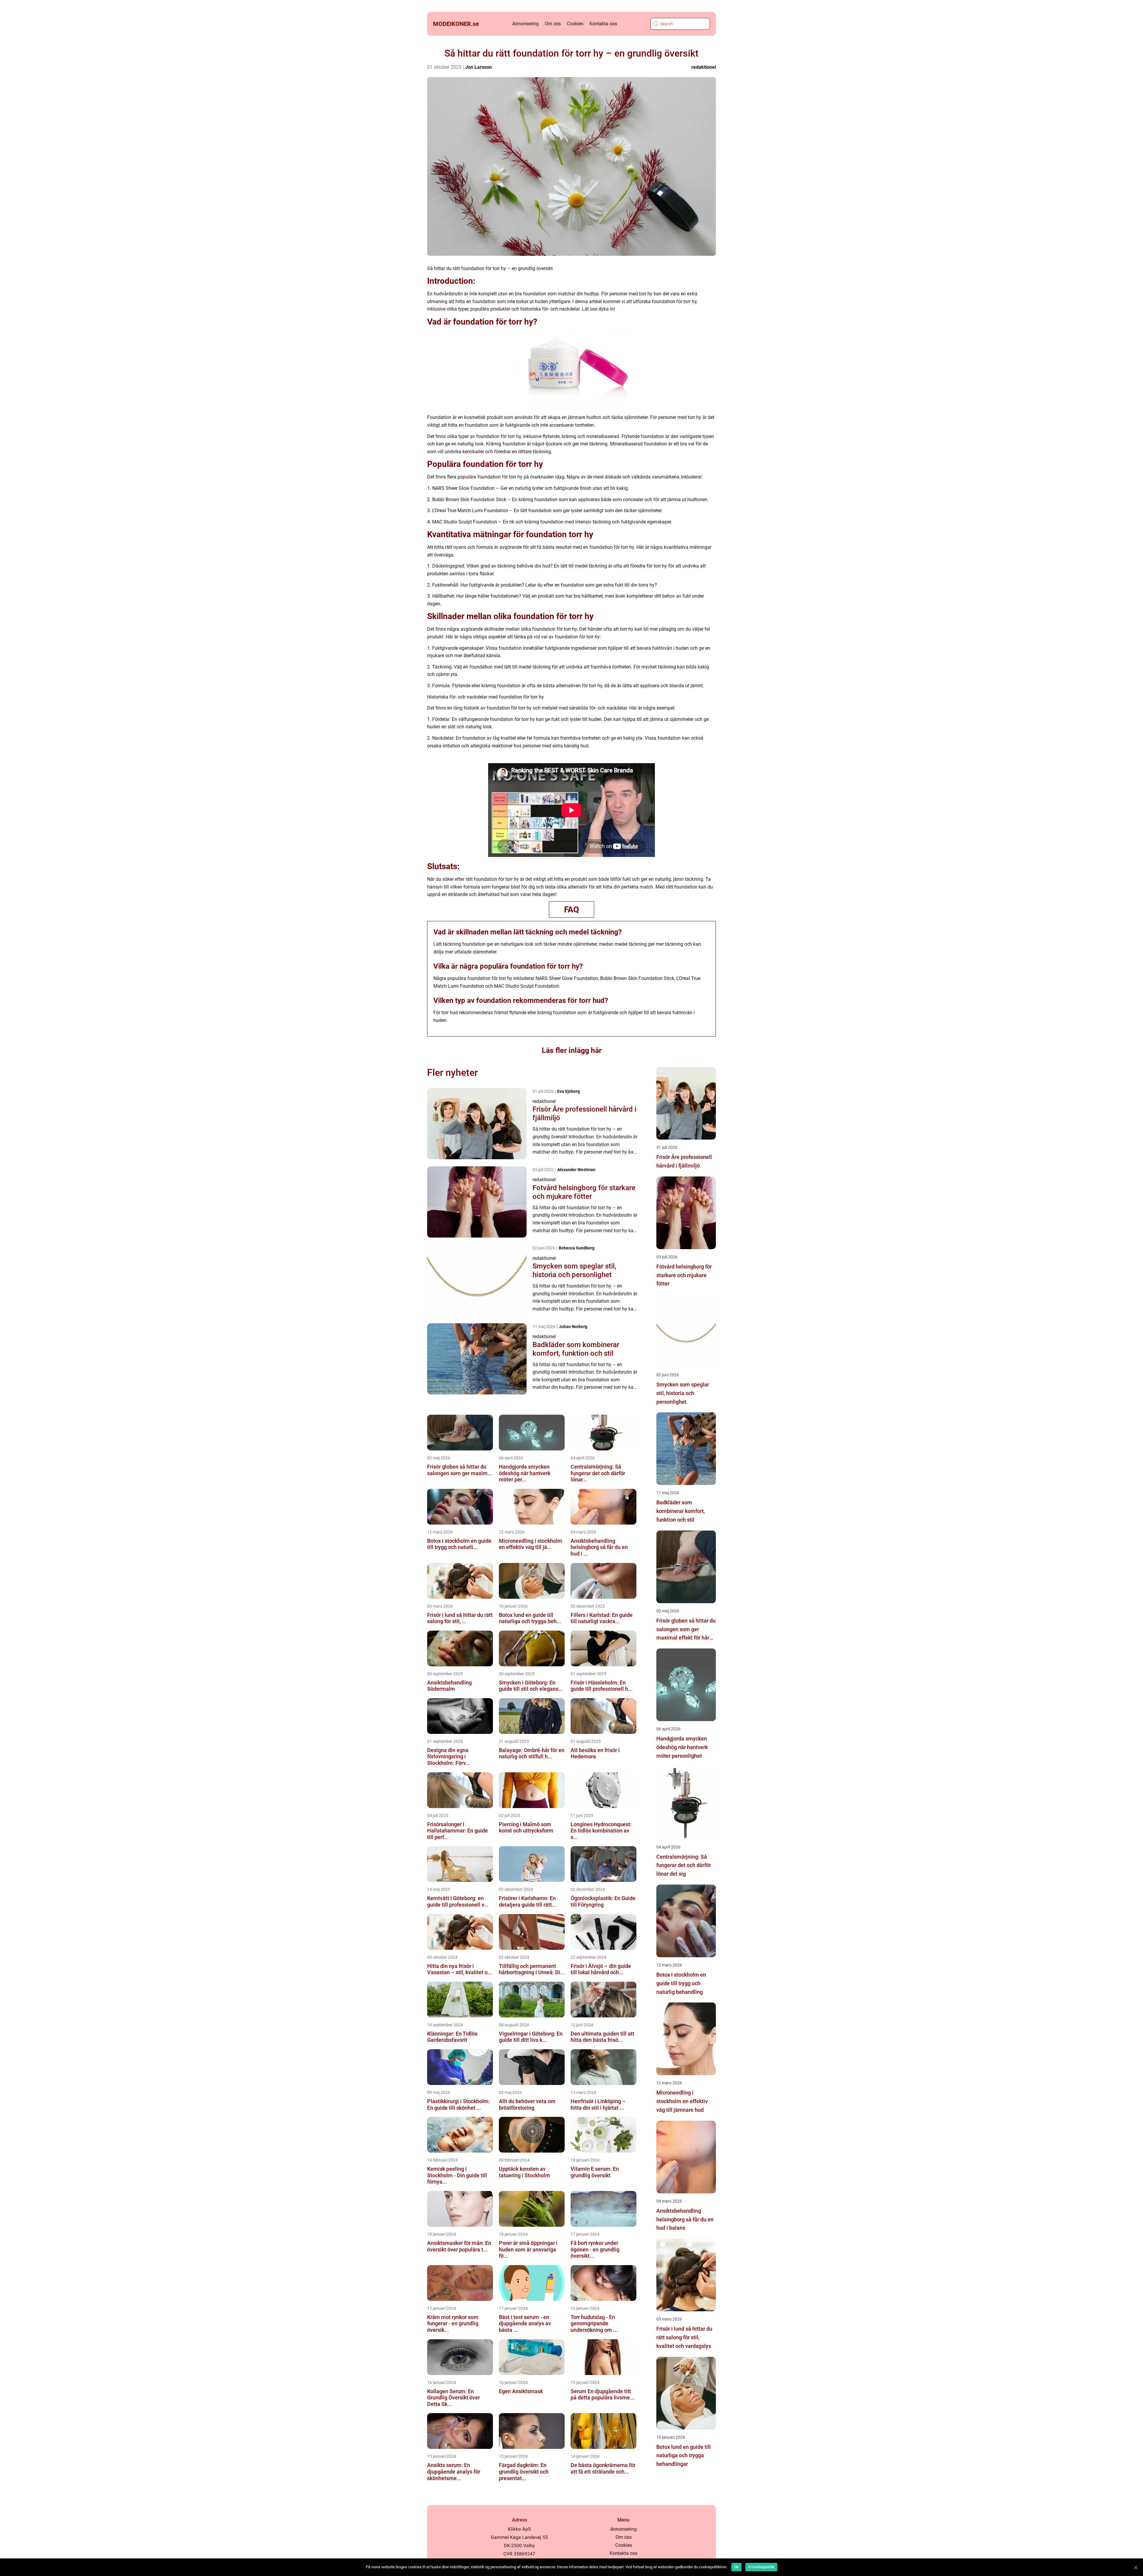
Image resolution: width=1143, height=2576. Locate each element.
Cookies (575, 24)
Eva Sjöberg (569, 1091)
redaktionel (704, 67)
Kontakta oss (603, 24)
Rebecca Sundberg (577, 1248)
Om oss (553, 24)
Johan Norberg (573, 1327)
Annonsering (526, 24)
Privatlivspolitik (761, 2567)
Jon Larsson (478, 67)
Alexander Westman (576, 1170)
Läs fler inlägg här (572, 1050)
